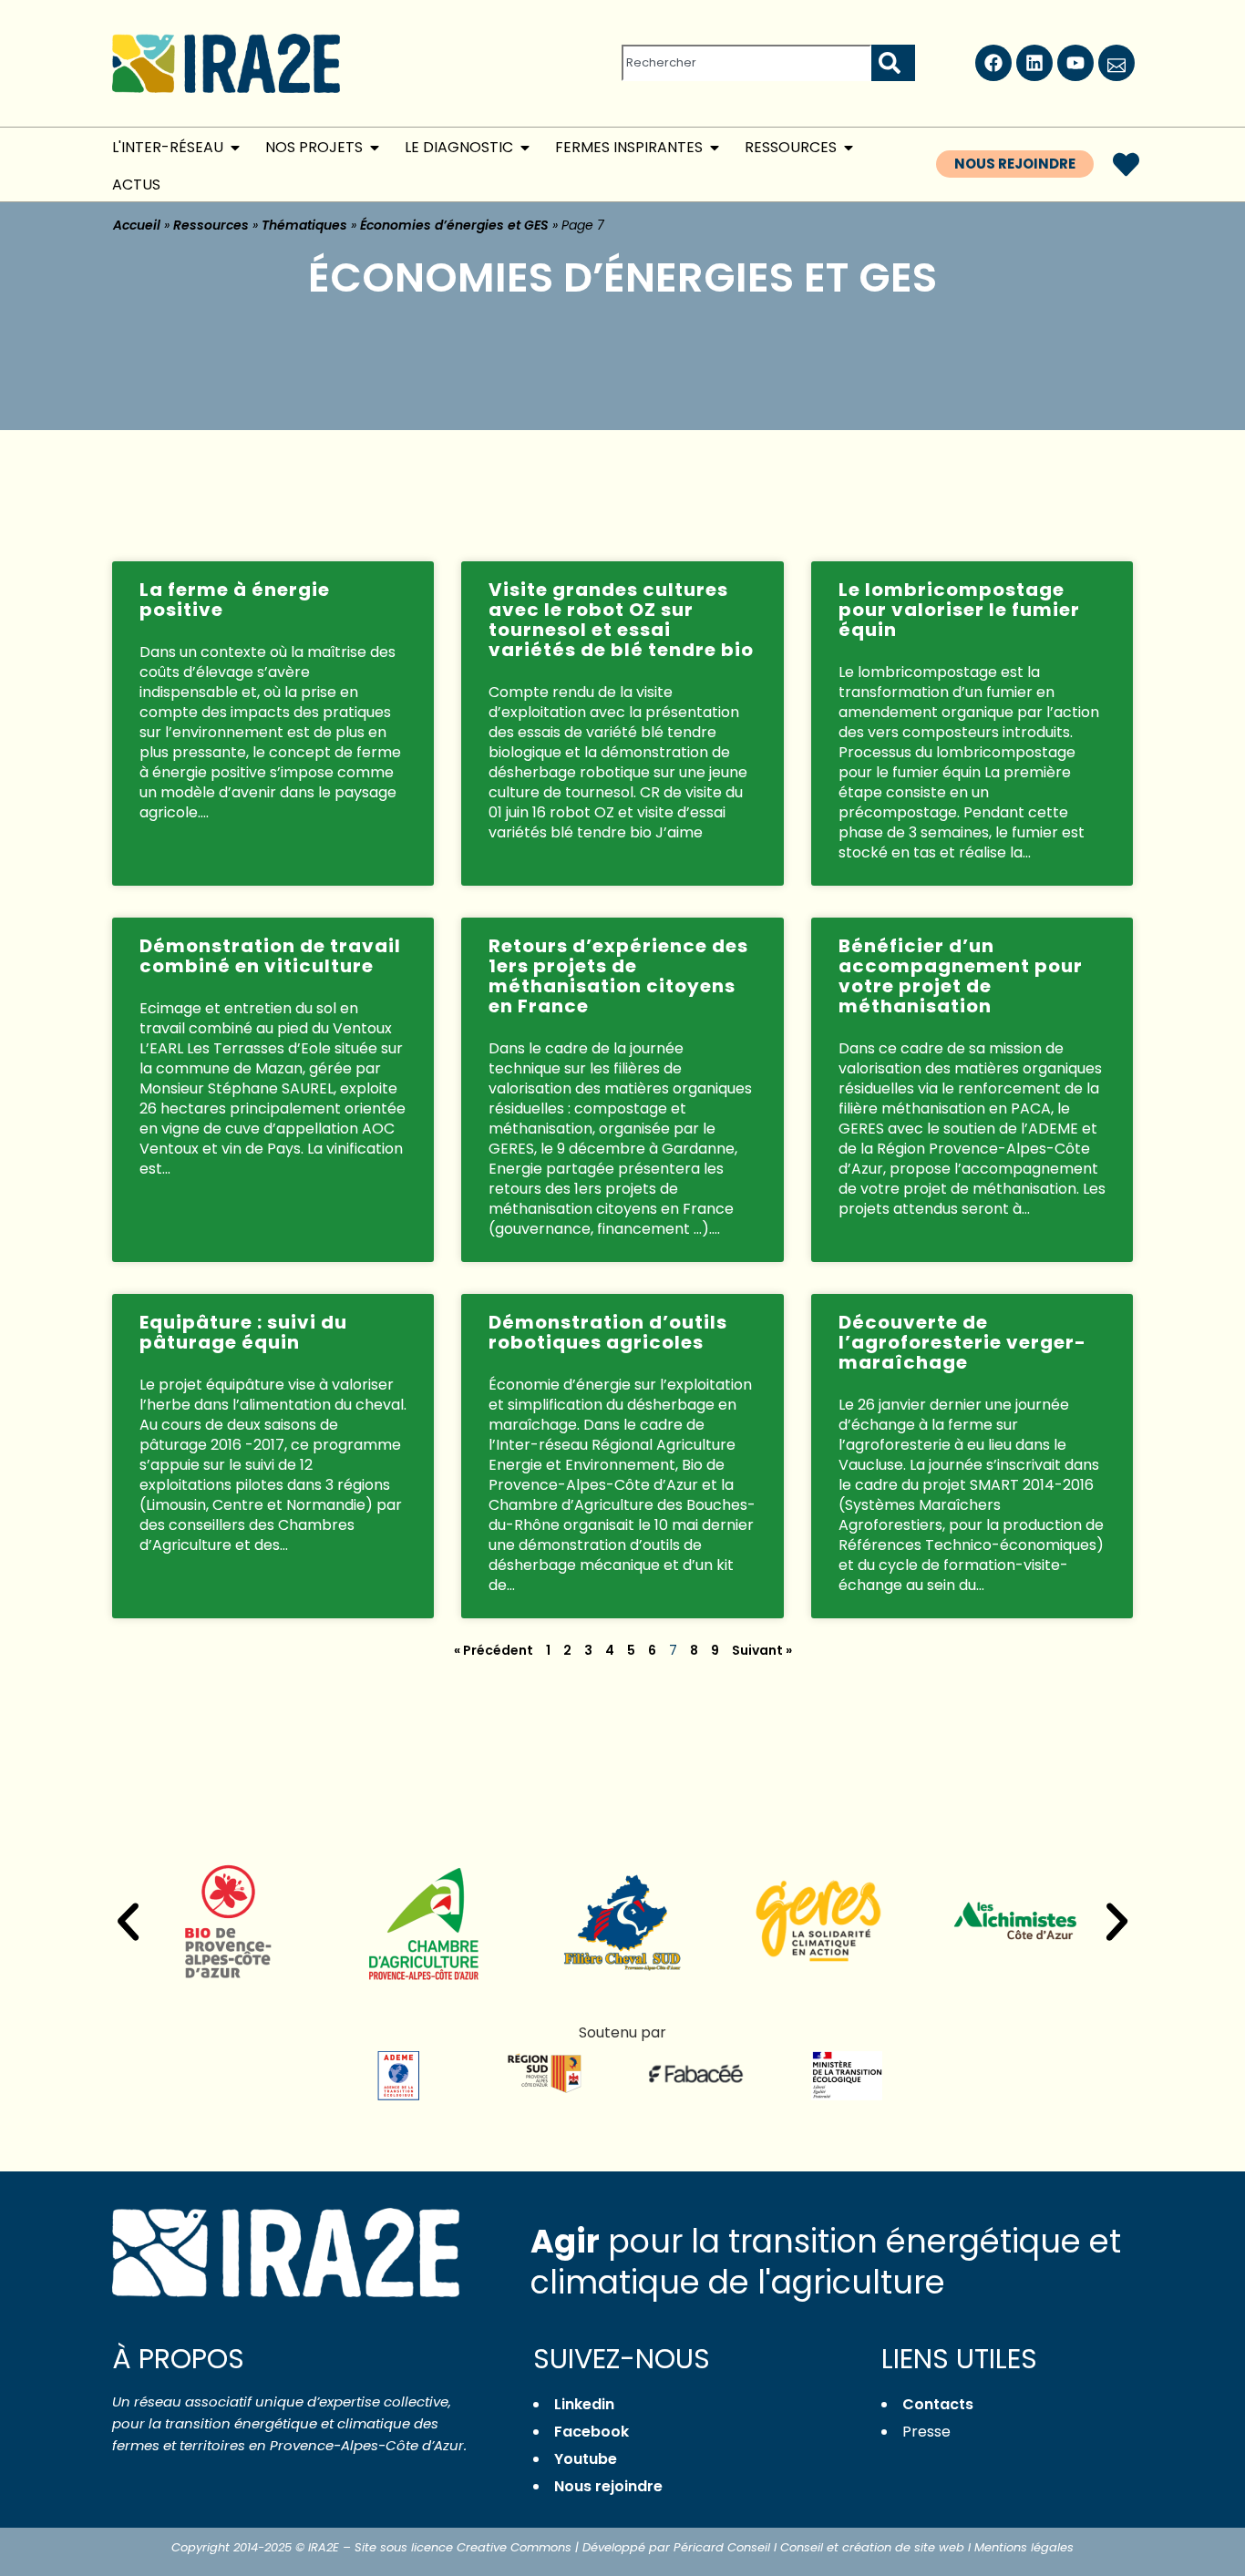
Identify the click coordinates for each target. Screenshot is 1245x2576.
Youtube (586, 2459)
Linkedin (584, 2404)
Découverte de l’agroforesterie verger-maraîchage (962, 1342)
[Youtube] (1075, 63)
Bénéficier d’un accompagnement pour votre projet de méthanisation (961, 976)
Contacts (938, 2404)
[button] (128, 1922)
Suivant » (762, 1650)
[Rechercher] (893, 63)
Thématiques (304, 225)
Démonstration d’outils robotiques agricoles (608, 1332)
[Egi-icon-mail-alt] (1116, 63)
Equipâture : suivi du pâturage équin (243, 1332)
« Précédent (494, 1650)
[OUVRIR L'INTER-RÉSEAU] (235, 148)
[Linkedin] (1034, 63)
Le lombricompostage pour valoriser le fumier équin (959, 610)
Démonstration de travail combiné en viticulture (270, 956)
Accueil (137, 225)
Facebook (592, 2432)
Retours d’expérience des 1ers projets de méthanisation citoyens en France (618, 976)
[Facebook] (993, 63)
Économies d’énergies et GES (454, 225)
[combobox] (746, 63)
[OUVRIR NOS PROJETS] (375, 148)
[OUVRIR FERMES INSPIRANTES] (715, 148)
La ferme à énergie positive (235, 600)
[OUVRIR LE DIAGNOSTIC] (525, 148)
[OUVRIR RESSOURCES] (849, 148)
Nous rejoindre (608, 2486)
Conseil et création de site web (872, 2547)
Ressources (211, 225)
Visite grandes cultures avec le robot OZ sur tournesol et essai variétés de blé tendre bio (621, 620)
